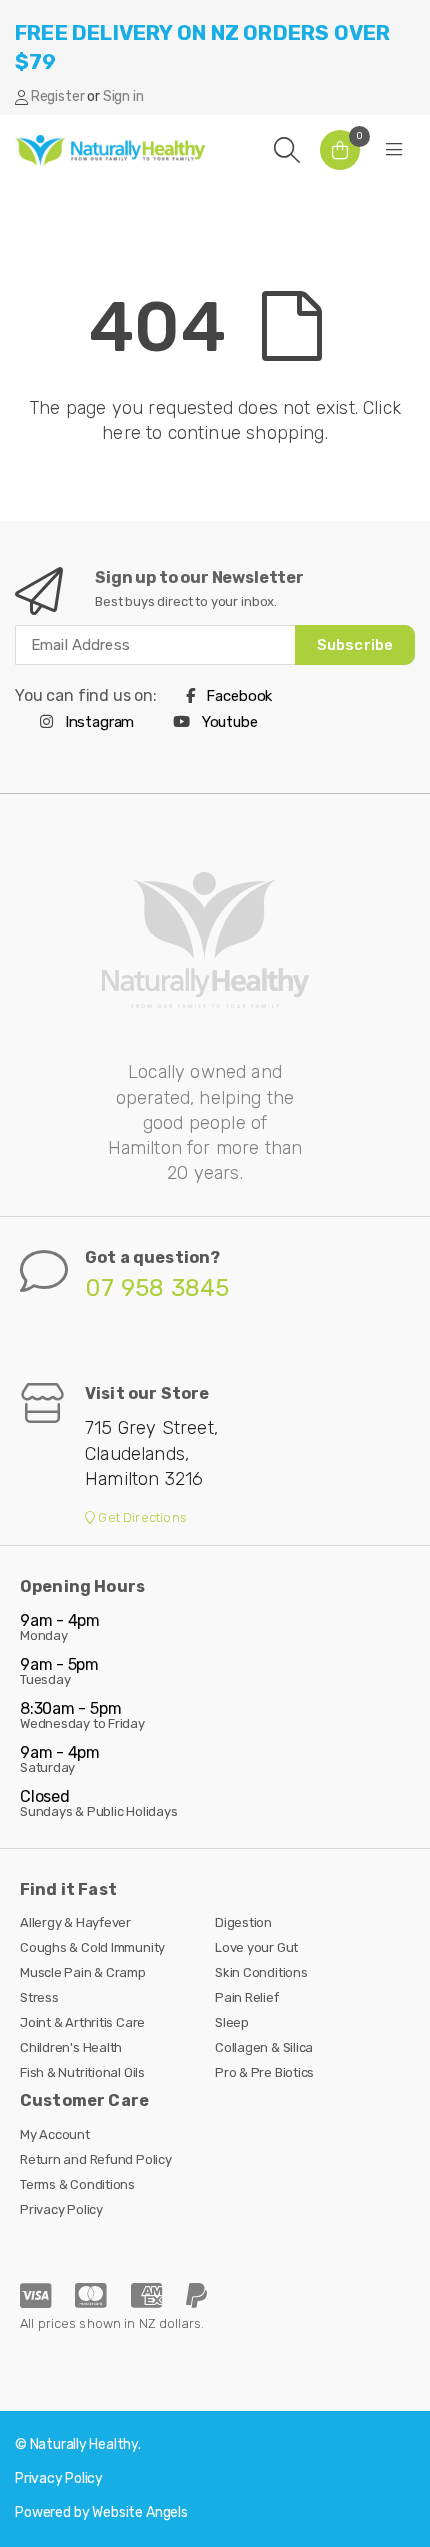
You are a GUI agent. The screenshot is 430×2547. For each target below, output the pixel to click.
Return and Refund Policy (96, 2159)
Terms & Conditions (77, 2184)
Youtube (228, 722)
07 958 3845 (157, 1288)
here (121, 433)
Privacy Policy (61, 2209)
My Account (55, 2134)
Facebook (238, 696)
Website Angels (140, 2512)
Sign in (123, 96)
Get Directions (141, 1517)
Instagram (97, 722)
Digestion (243, 1922)
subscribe (355, 645)
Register (58, 96)
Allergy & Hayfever (75, 1922)
